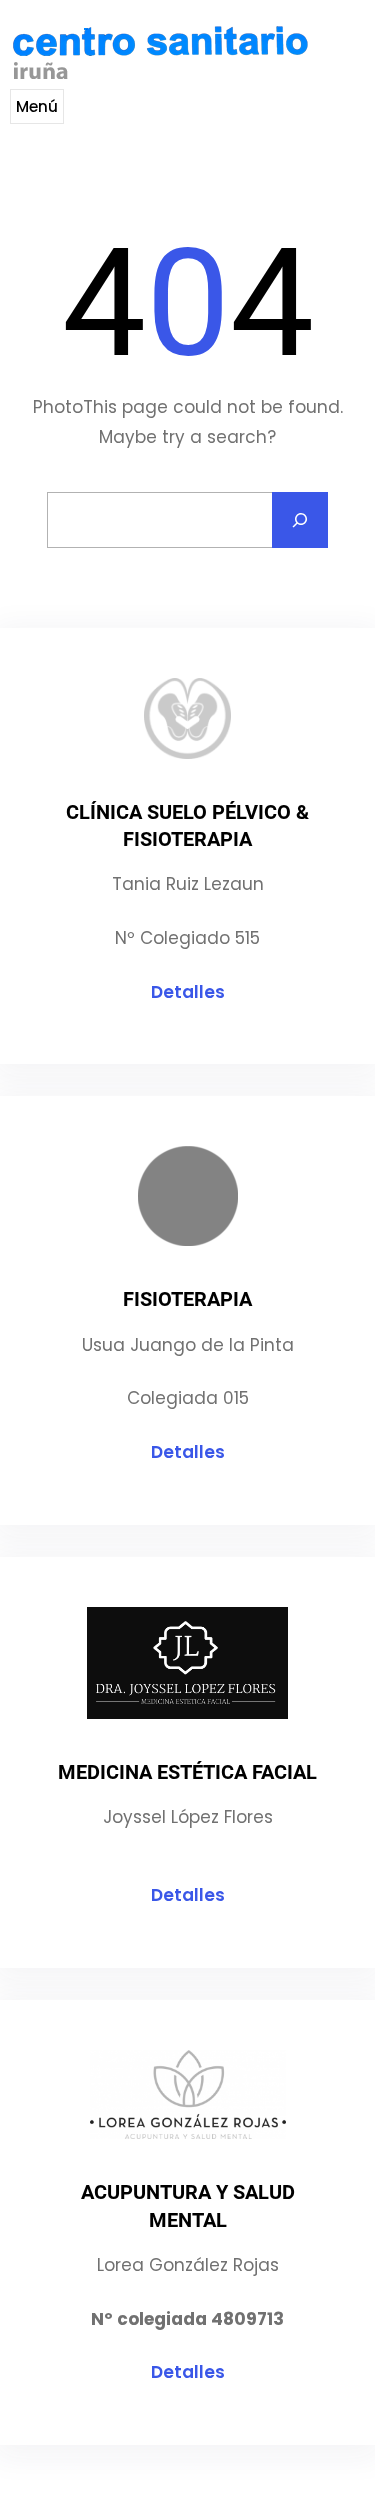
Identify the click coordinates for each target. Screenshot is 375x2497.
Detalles (188, 992)
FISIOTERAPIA (187, 1299)
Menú (37, 106)
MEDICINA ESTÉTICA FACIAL (187, 1772)
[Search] (300, 520)
